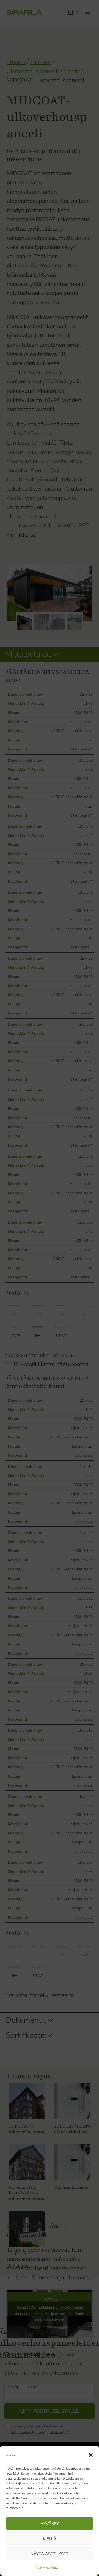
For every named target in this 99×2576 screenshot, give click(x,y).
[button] (91, 2455)
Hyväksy (50, 2524)
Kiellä (50, 2539)
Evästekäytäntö (47, 2568)
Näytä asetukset (50, 2554)
